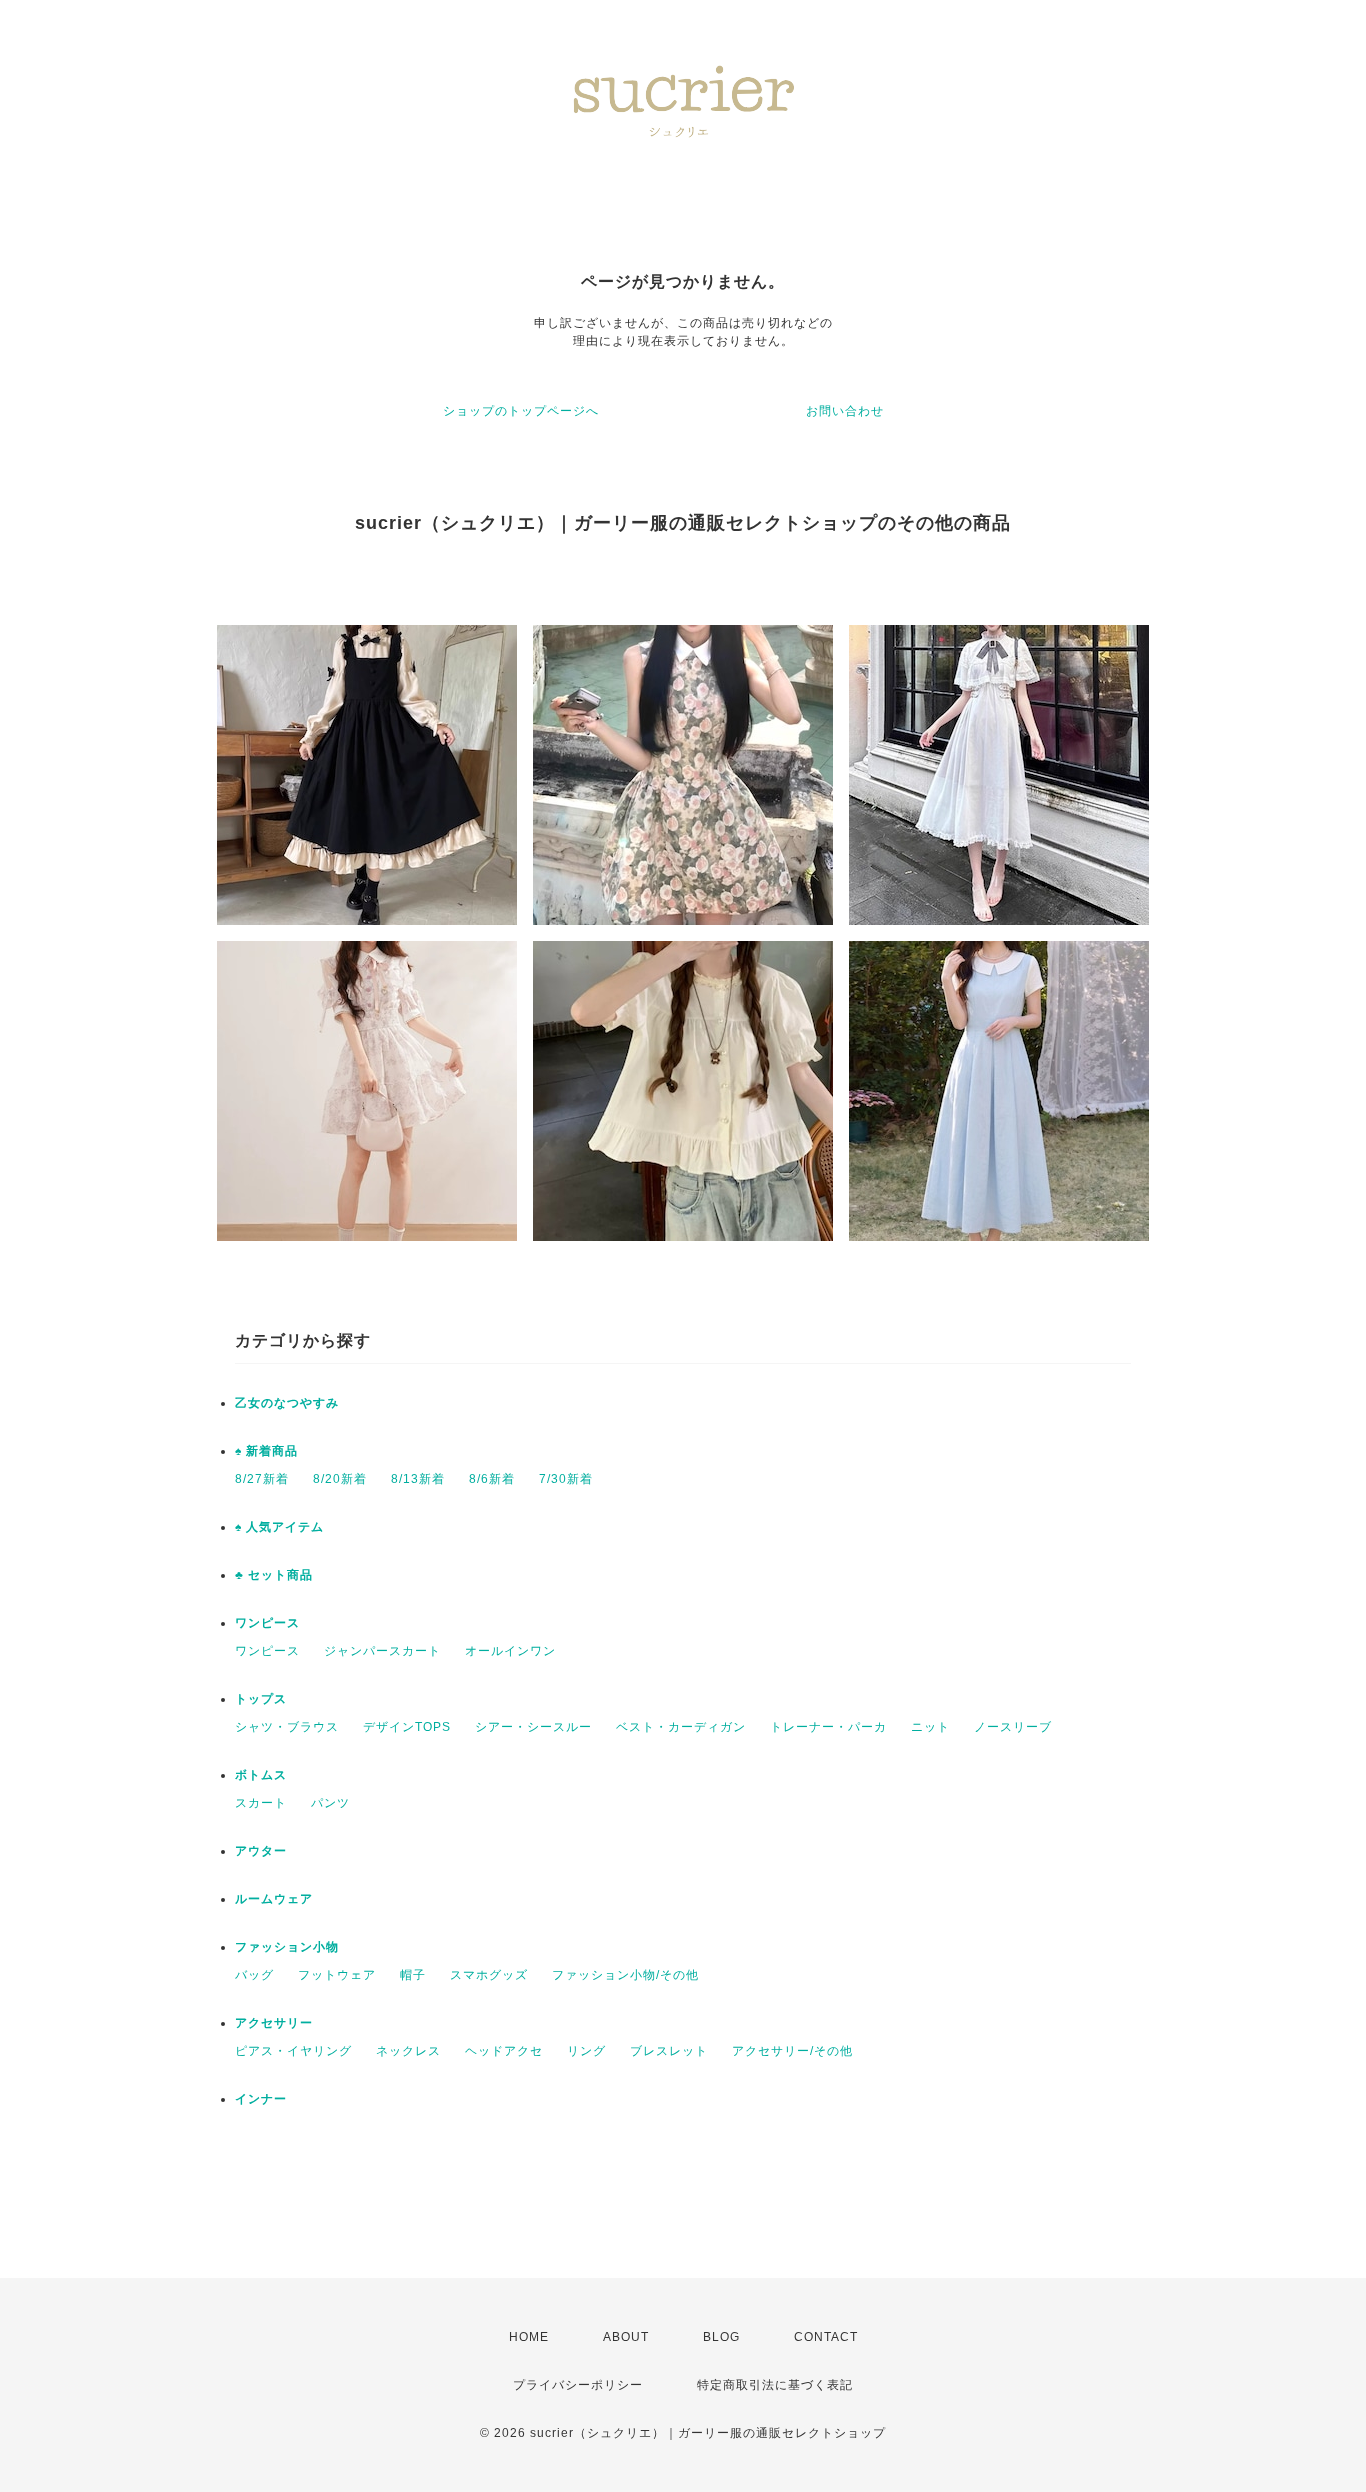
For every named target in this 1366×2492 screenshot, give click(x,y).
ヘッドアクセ (504, 2051)
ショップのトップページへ (521, 411)
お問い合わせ (845, 411)
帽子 (413, 1975)
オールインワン (510, 1651)
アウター (261, 1851)
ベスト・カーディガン (681, 1727)
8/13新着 (418, 1479)
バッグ (254, 1975)
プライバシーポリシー (578, 2385)
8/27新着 (262, 1479)
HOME (529, 2337)
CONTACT (826, 2337)
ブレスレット (669, 2051)
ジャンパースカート (382, 1651)
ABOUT (626, 2337)
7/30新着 (566, 1479)
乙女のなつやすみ (287, 1403)
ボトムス (261, 1775)
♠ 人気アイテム (279, 1527)
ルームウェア (274, 1899)
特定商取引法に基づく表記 (775, 2385)
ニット (930, 1727)
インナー (261, 2099)
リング (586, 2051)
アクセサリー (274, 2023)
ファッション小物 (287, 1947)
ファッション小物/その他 (625, 1975)
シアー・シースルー (533, 1727)
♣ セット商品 (274, 1575)
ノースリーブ (1013, 1727)
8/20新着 (340, 1479)
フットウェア (337, 1975)
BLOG (721, 2337)
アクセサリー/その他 (792, 2051)
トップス (261, 1699)
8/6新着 (492, 1479)
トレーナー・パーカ (828, 1727)
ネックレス (408, 2051)
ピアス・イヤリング (293, 2051)
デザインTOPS (407, 1727)
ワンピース (267, 1623)
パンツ (330, 1803)
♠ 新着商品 (266, 1451)
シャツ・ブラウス (287, 1727)
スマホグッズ (489, 1975)
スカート (261, 1803)
